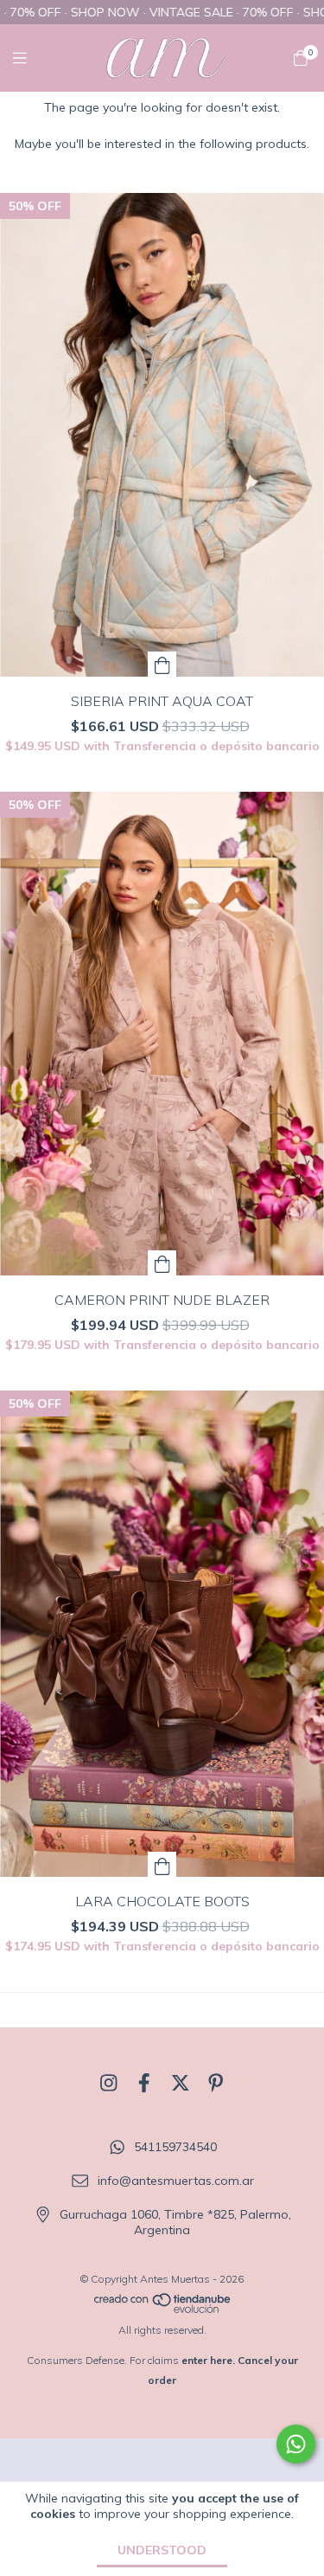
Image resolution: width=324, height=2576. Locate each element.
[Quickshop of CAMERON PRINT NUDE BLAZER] (162, 1263)
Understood (162, 2550)
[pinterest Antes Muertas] (216, 2083)
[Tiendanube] (163, 2310)
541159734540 (175, 2148)
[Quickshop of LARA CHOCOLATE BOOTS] (162, 1864)
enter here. (208, 2360)
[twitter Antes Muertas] (181, 2083)
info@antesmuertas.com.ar (176, 2181)
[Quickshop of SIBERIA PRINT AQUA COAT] (162, 664)
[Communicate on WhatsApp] (296, 2444)
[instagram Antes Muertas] (109, 2083)
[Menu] (30, 58)
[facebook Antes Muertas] (144, 2083)
